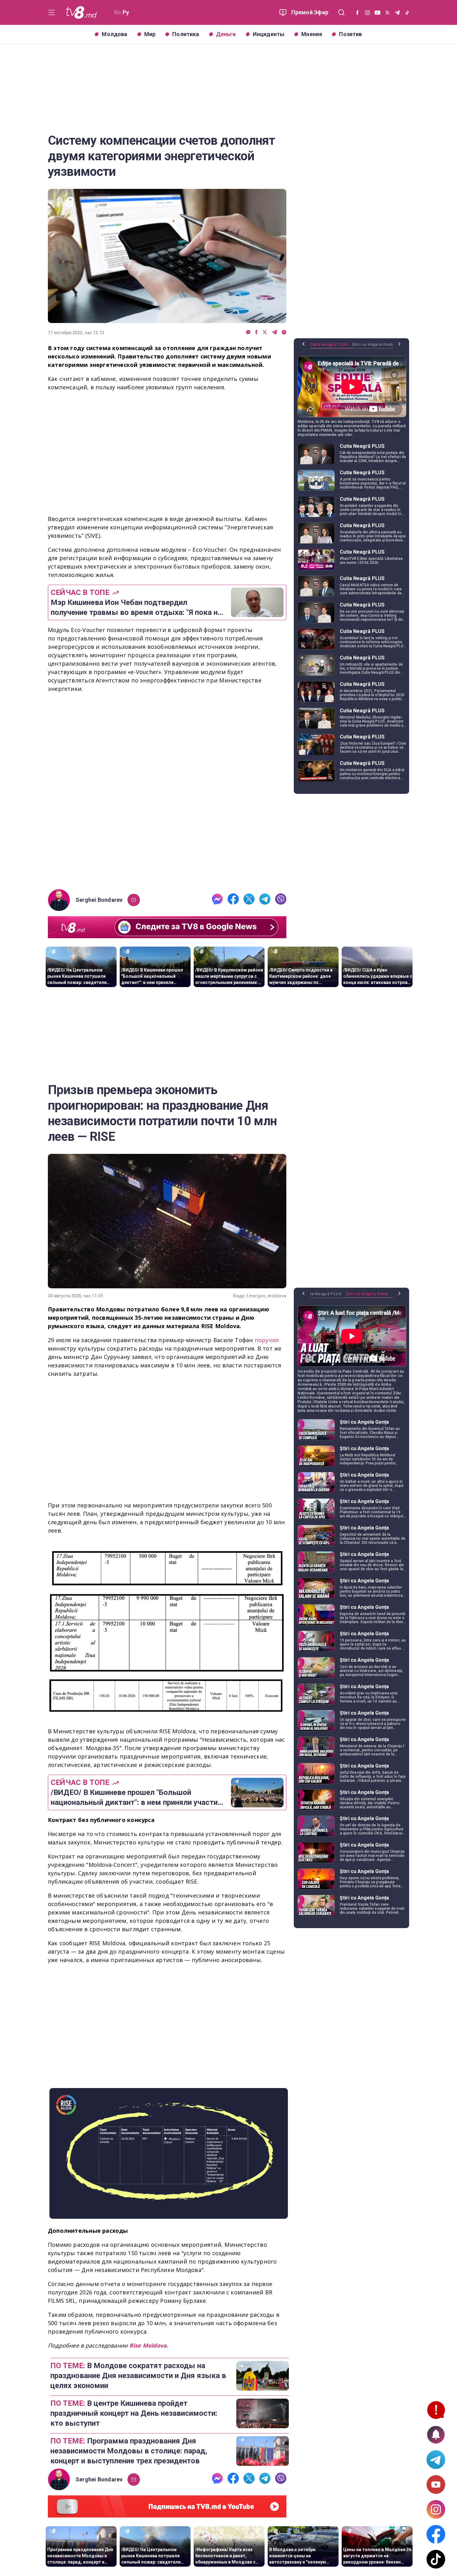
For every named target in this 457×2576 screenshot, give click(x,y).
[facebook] (256, 333)
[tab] (331, 347)
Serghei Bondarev (99, 900)
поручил (267, 1340)
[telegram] (274, 333)
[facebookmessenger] (248, 333)
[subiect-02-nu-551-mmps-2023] (167, 792)
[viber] (284, 333)
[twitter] (265, 333)
